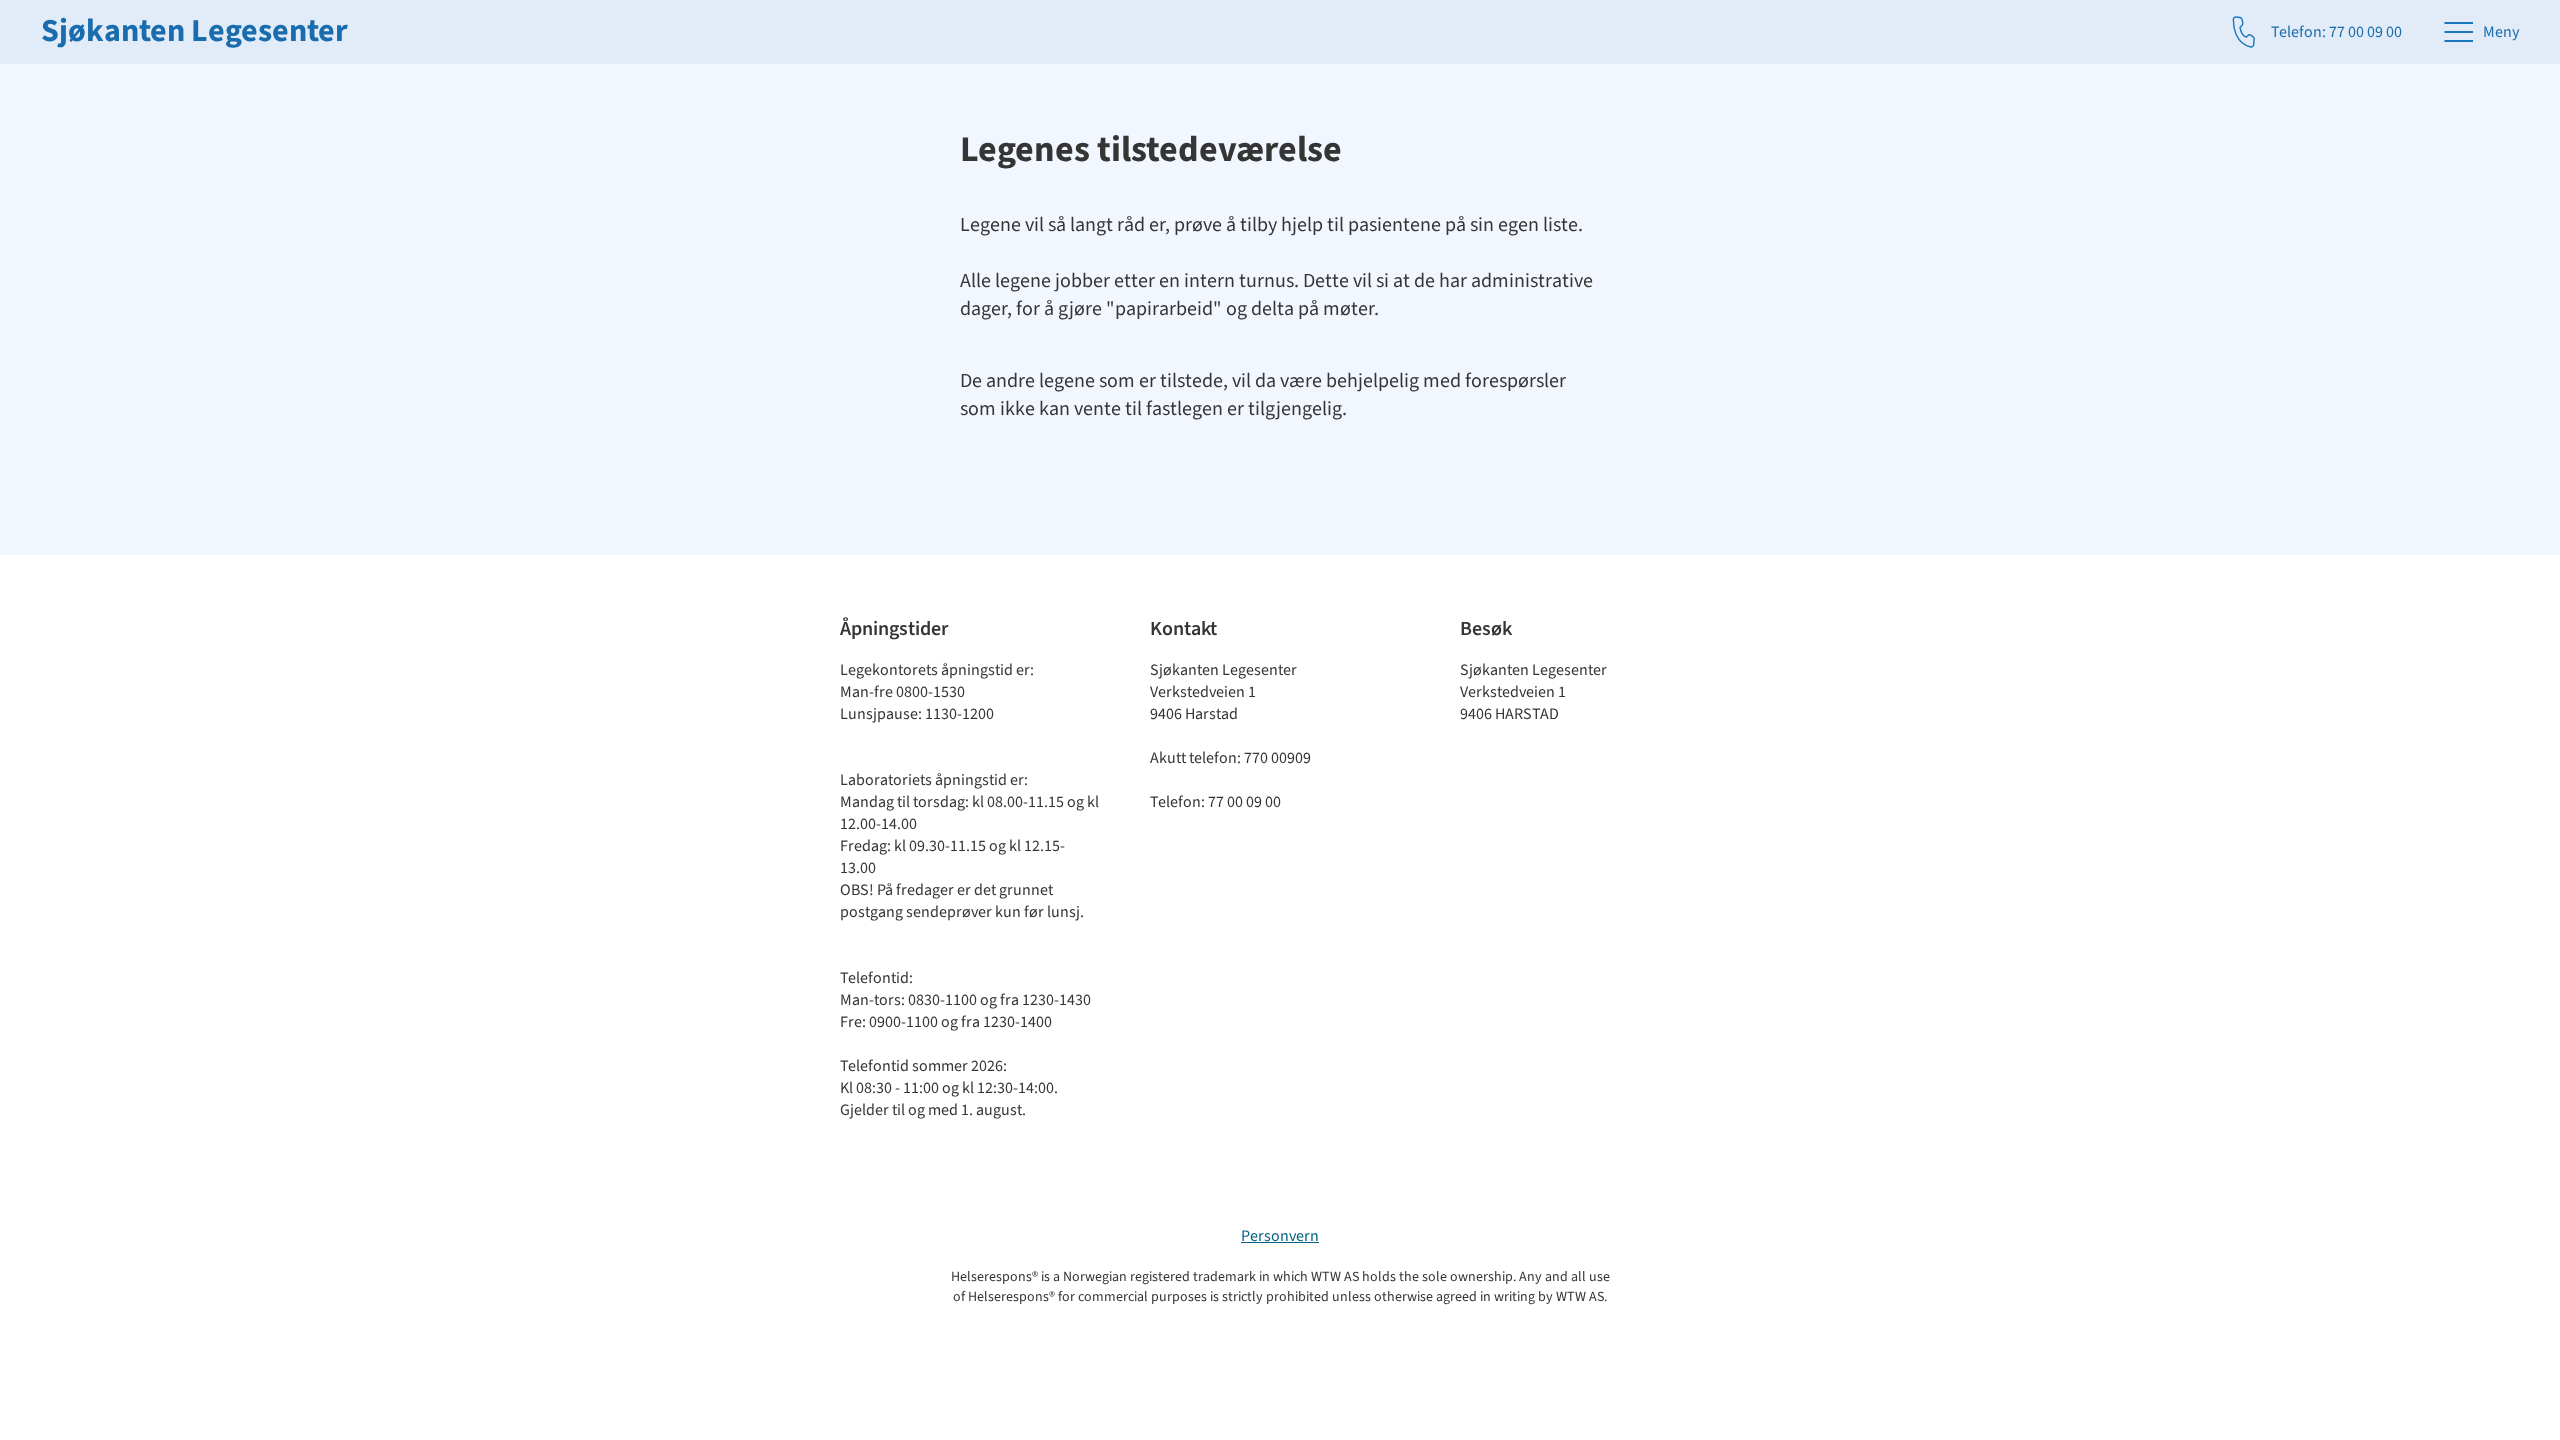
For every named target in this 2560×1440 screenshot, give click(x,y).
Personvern (1280, 1236)
